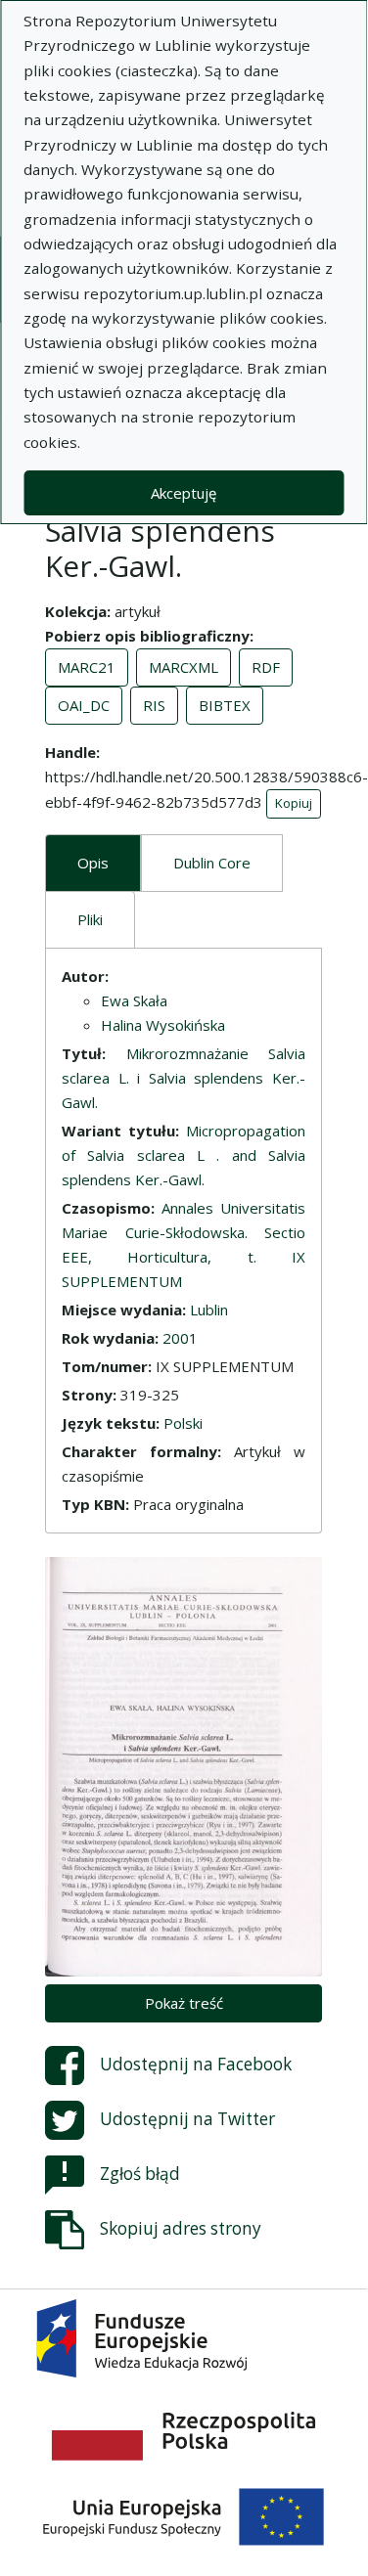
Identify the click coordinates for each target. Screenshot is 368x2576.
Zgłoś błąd (140, 2174)
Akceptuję (184, 493)
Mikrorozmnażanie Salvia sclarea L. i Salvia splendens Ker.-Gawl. (184, 1078)
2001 (180, 1338)
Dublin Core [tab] (212, 863)
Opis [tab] (93, 863)
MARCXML (184, 667)
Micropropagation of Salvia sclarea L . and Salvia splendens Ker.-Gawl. (184, 1155)
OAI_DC (84, 705)
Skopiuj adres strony (181, 2228)
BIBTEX (225, 705)
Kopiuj (294, 803)
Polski (183, 1423)
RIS (154, 705)
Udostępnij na (196, 2064)
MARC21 (87, 667)
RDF (266, 667)
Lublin (209, 1310)
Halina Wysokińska (163, 1025)
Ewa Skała (134, 1000)
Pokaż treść (184, 2003)
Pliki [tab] (90, 919)
